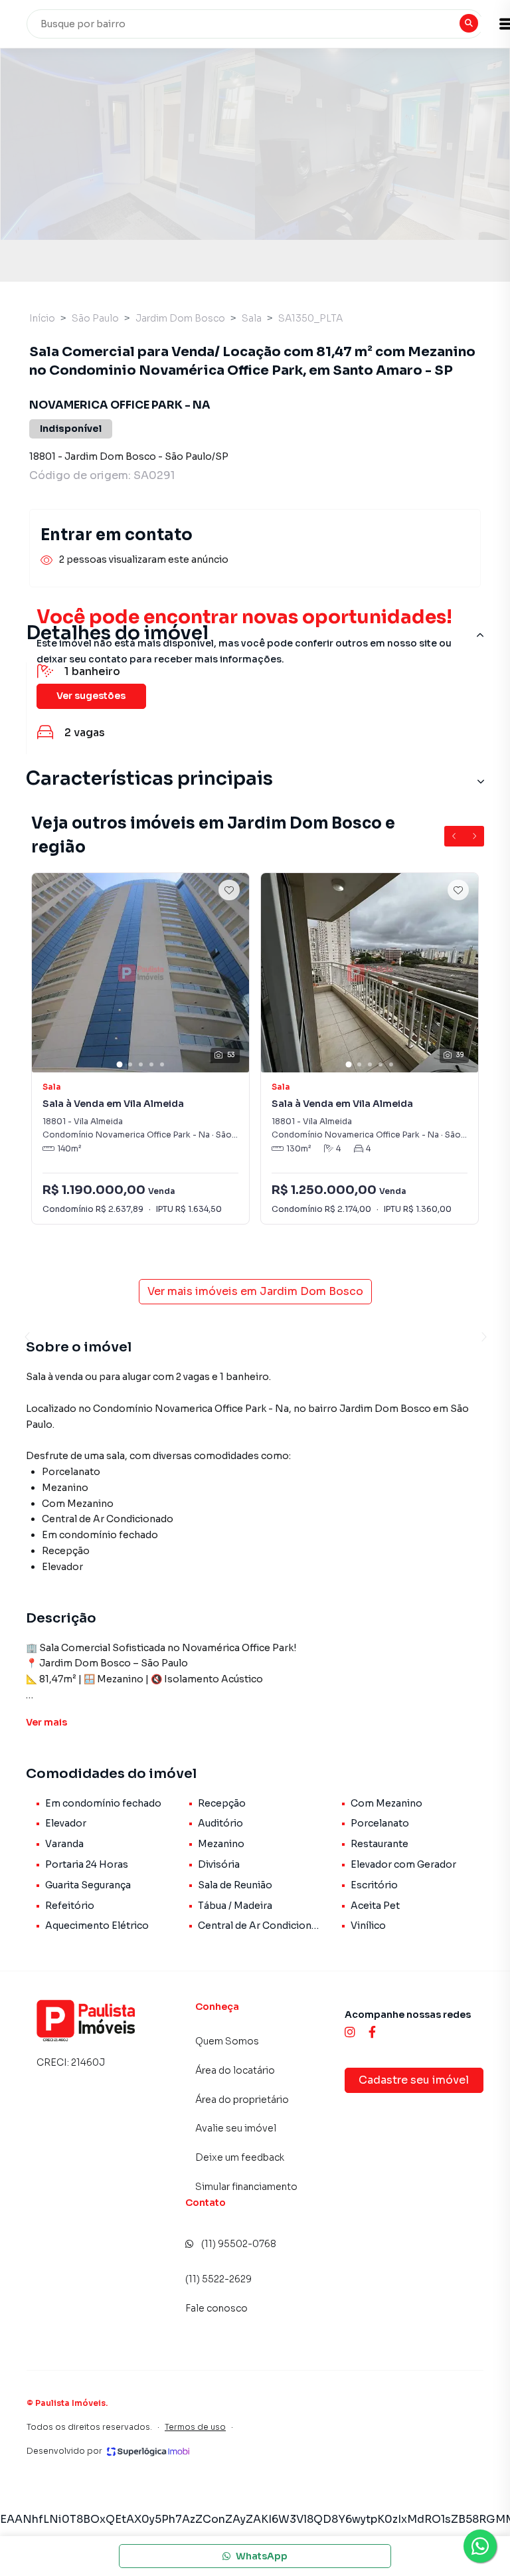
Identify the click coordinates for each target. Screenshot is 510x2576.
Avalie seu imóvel (236, 2128)
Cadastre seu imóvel (414, 2080)
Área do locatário (235, 2070)
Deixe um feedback (240, 2157)
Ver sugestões (91, 696)
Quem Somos (227, 2041)
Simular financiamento (246, 2187)
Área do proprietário (242, 2100)
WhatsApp (262, 2556)
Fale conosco (216, 2308)
